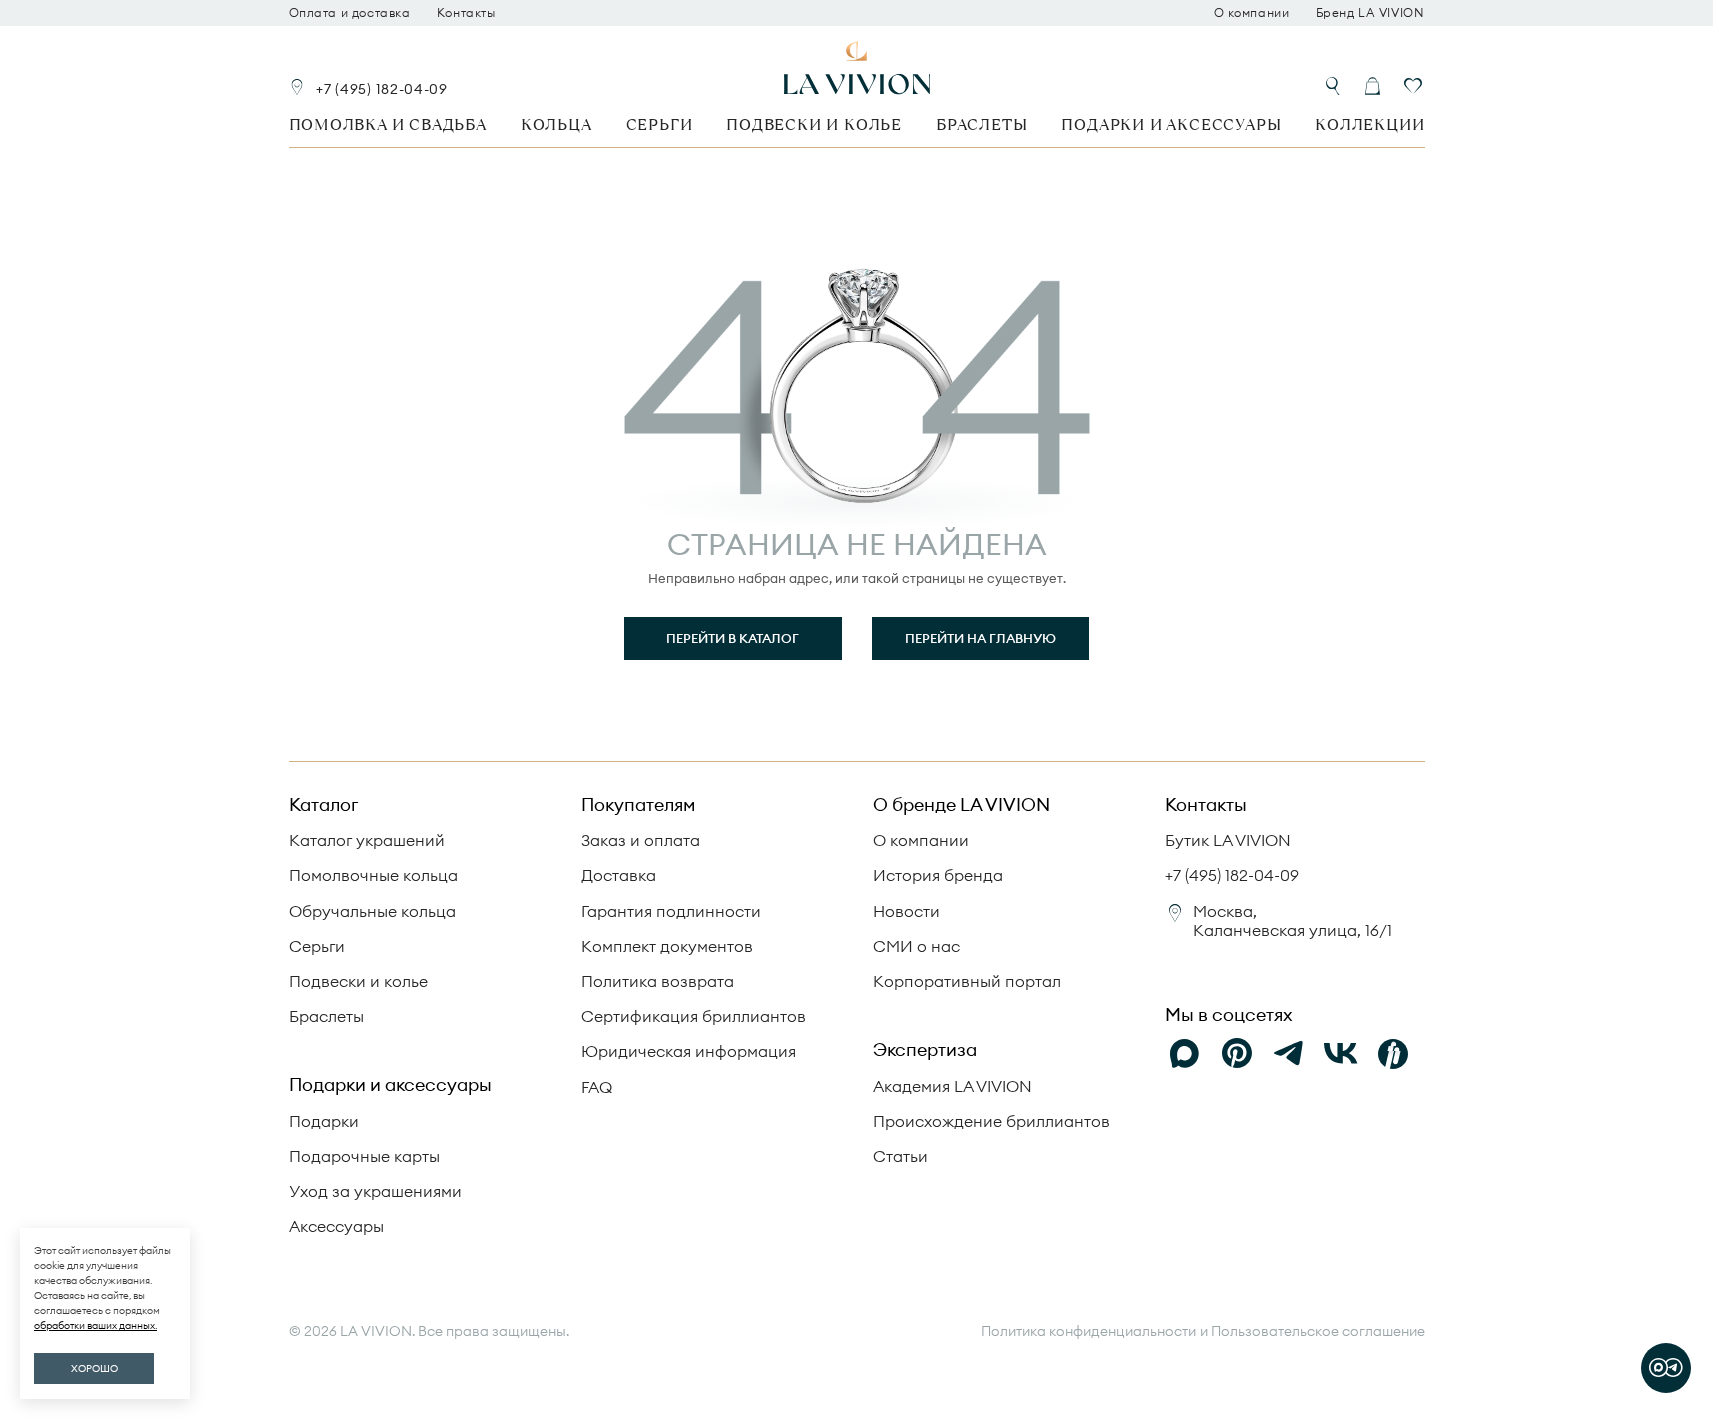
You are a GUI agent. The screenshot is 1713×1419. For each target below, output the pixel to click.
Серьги (659, 124)
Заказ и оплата (640, 840)
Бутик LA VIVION (1228, 840)
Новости (906, 911)
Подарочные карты (364, 1156)
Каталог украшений (367, 840)
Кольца (556, 124)
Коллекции (1369, 124)
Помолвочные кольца (373, 875)
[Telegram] (1289, 1054)
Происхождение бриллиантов (991, 1121)
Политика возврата (657, 981)
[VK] (1341, 1054)
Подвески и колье (814, 124)
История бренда (938, 875)
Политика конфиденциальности (1088, 1331)
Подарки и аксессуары (1171, 124)
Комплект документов (667, 946)
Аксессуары (336, 1226)
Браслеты (981, 124)
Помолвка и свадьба (388, 124)
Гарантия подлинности (671, 911)
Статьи (900, 1156)
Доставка (618, 875)
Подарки (324, 1121)
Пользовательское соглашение (1318, 1331)
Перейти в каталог (732, 638)
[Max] (1185, 1054)
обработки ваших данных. (95, 1325)
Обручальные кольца (372, 911)
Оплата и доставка (350, 13)
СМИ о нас (916, 946)
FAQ (596, 1087)
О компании (1252, 13)
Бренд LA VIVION (1370, 13)
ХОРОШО (94, 1368)
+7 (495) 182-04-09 (382, 89)
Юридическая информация (688, 1051)
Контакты (466, 13)
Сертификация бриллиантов (693, 1016)
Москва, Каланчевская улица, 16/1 (1292, 920)
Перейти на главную (980, 638)
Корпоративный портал (967, 981)
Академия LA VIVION (952, 1086)
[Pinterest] (1237, 1054)
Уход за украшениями (375, 1191)
